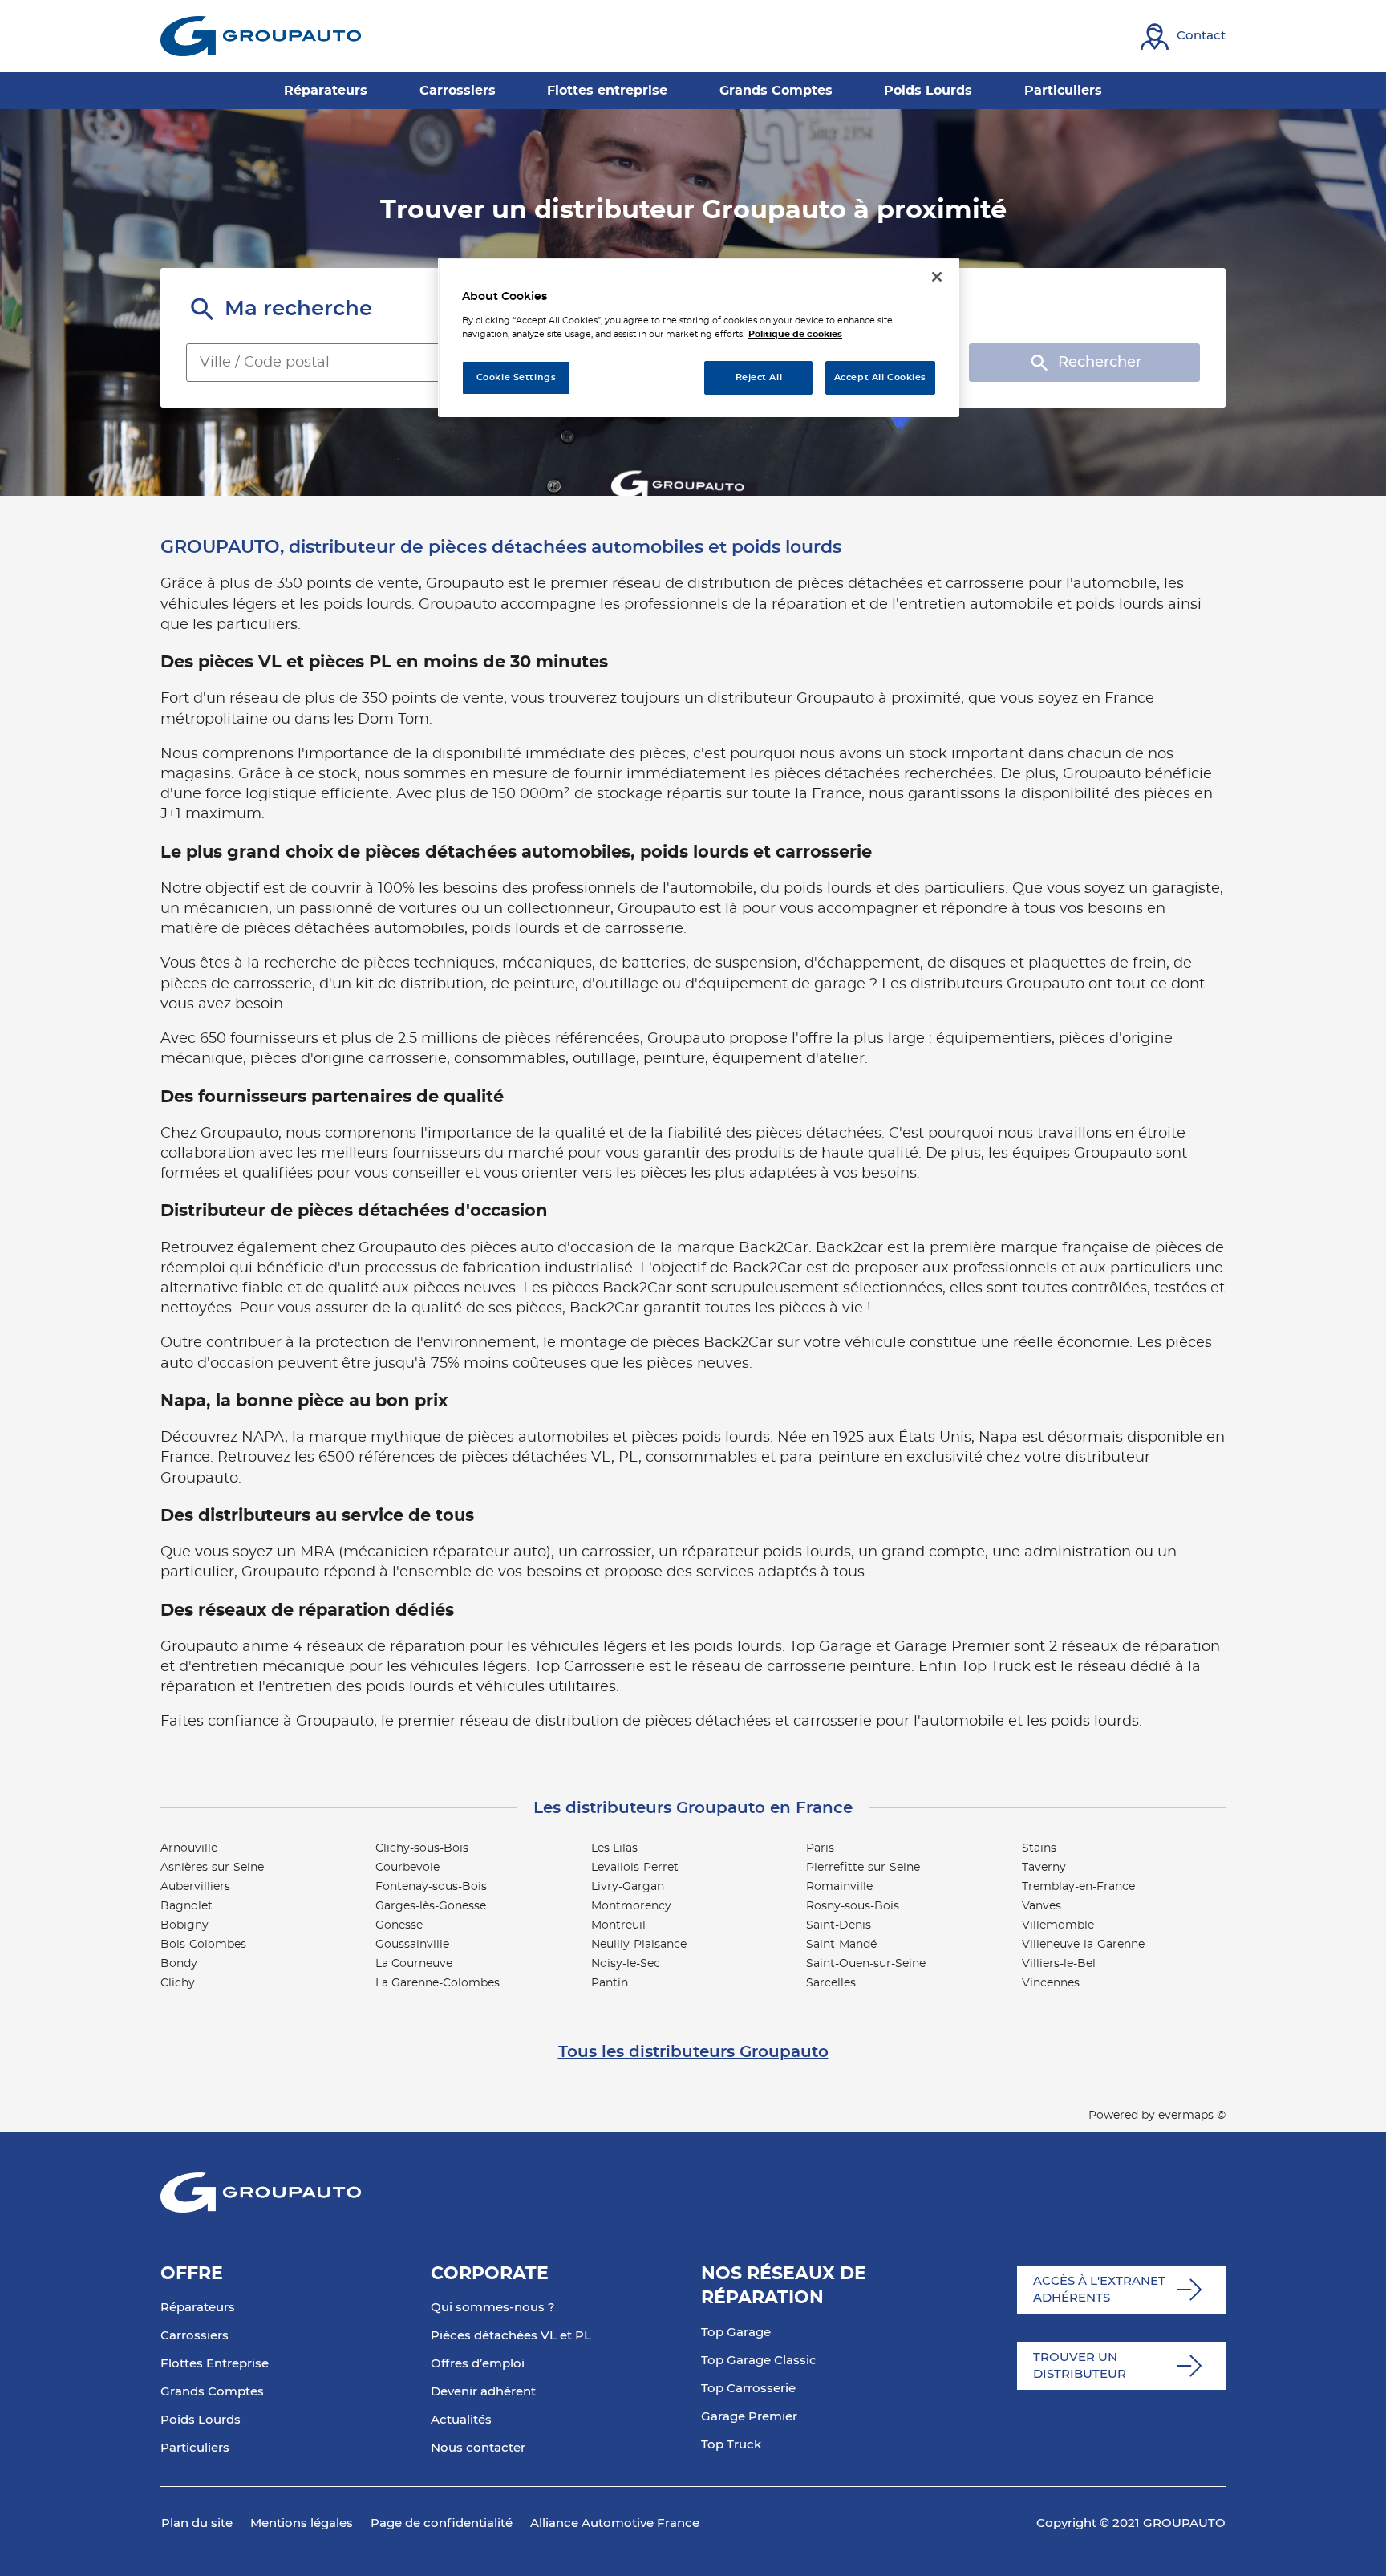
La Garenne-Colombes (438, 1983)
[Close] (937, 277)
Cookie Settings (517, 377)
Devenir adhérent (483, 2392)
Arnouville (189, 1848)
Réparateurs (198, 2308)
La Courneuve (414, 1964)
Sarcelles (831, 1983)
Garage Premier (749, 2417)
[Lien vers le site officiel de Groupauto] (261, 36)
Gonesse (399, 1925)
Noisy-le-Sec (626, 1964)
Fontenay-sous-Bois (431, 1887)
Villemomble (1058, 1925)
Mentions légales (302, 2523)
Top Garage (736, 2333)
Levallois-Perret (635, 1868)
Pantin (610, 1983)
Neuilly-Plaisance (639, 1945)
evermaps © (1192, 2116)
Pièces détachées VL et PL (511, 2336)
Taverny (1044, 1868)
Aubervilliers (195, 1887)
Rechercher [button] (1100, 363)
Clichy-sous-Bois (422, 1848)
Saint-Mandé (841, 1945)
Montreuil (618, 1925)
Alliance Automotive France (615, 2523)
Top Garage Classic (759, 2361)
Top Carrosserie (748, 2389)
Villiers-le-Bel (1059, 1964)
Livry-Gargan (628, 1887)
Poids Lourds (201, 2420)
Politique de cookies (795, 334)
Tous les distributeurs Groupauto (693, 2052)
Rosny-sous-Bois (853, 1906)
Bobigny (184, 1925)
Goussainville (412, 1945)
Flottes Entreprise (215, 2364)
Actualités (461, 2420)
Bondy (179, 1964)
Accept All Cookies (880, 377)
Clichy (178, 1983)
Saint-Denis (839, 1925)
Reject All (759, 377)
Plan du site (197, 2523)
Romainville (839, 1887)
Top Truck (731, 2445)
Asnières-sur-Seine (212, 1868)
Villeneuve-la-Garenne (1083, 1945)
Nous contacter (478, 2448)
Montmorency (631, 1906)
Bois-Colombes (203, 1945)
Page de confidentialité (442, 2523)
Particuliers (195, 2448)
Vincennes (1051, 1983)
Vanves (1042, 1906)
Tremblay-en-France (1078, 1887)
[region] (699, 337)
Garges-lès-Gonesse (431, 1906)
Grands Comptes (212, 2392)
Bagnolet (186, 1906)
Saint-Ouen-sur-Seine (866, 1964)
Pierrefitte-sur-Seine (863, 1868)
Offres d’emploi (478, 2364)
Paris (820, 1848)
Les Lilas (614, 1848)
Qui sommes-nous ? (493, 2308)
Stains (1039, 1848)
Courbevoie (407, 1868)
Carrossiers (195, 2336)
